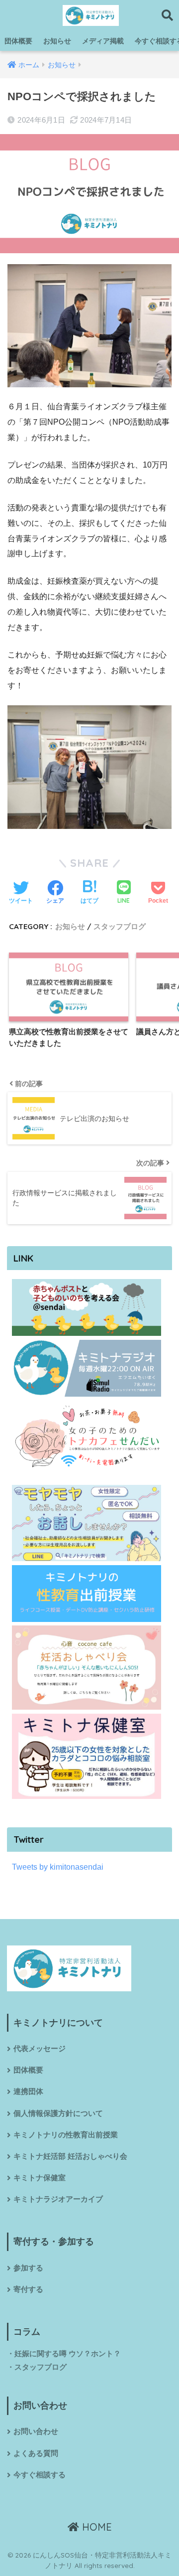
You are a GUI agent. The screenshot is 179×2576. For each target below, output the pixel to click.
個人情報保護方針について (58, 2113)
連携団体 (28, 2092)
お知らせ (57, 41)
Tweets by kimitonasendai (58, 1867)
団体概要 (18, 41)
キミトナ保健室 (40, 2178)
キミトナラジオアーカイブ (58, 2199)
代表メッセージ (40, 2049)
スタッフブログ (120, 926)
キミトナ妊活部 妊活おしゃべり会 (70, 2156)
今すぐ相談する (40, 2475)
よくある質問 (36, 2453)
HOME (95, 2527)
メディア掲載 (103, 41)
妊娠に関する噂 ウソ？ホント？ (68, 2354)
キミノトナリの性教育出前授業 (66, 2135)
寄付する (28, 2289)
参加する (28, 2268)
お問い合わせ (36, 2431)
